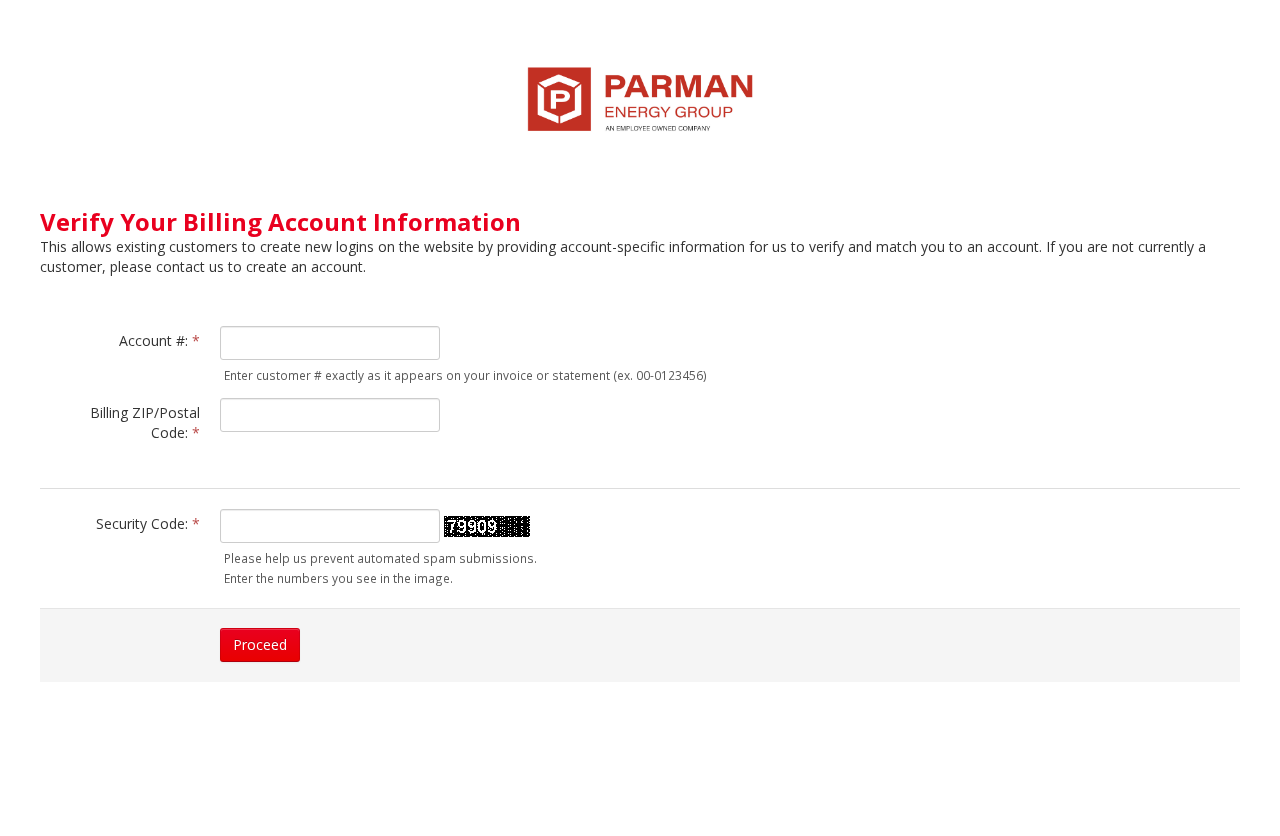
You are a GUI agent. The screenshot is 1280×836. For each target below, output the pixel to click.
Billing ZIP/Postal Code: (145, 422)
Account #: (159, 340)
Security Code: (148, 523)
